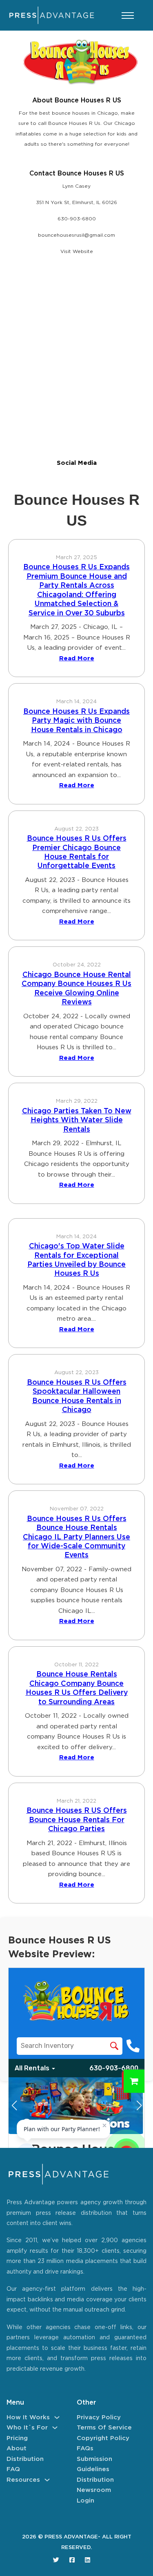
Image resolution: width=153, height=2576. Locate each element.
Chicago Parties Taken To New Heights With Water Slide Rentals (77, 1120)
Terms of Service (104, 2428)
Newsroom (94, 2490)
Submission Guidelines (94, 2464)
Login (85, 2501)
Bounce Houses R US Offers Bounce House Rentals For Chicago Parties (77, 1820)
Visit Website (77, 252)
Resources (23, 2480)
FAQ (13, 2469)
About (17, 2448)
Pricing (17, 2438)
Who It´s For (27, 2428)
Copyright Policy (103, 2438)
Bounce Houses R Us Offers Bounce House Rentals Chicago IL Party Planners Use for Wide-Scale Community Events (76, 1537)
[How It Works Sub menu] (57, 2417)
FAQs (85, 2448)
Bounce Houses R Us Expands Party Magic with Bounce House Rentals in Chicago (76, 721)
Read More (77, 658)
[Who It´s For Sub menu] (55, 2428)
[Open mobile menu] (128, 16)
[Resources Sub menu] (47, 2480)
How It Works (28, 2417)
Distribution (25, 2459)
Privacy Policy (99, 2417)
